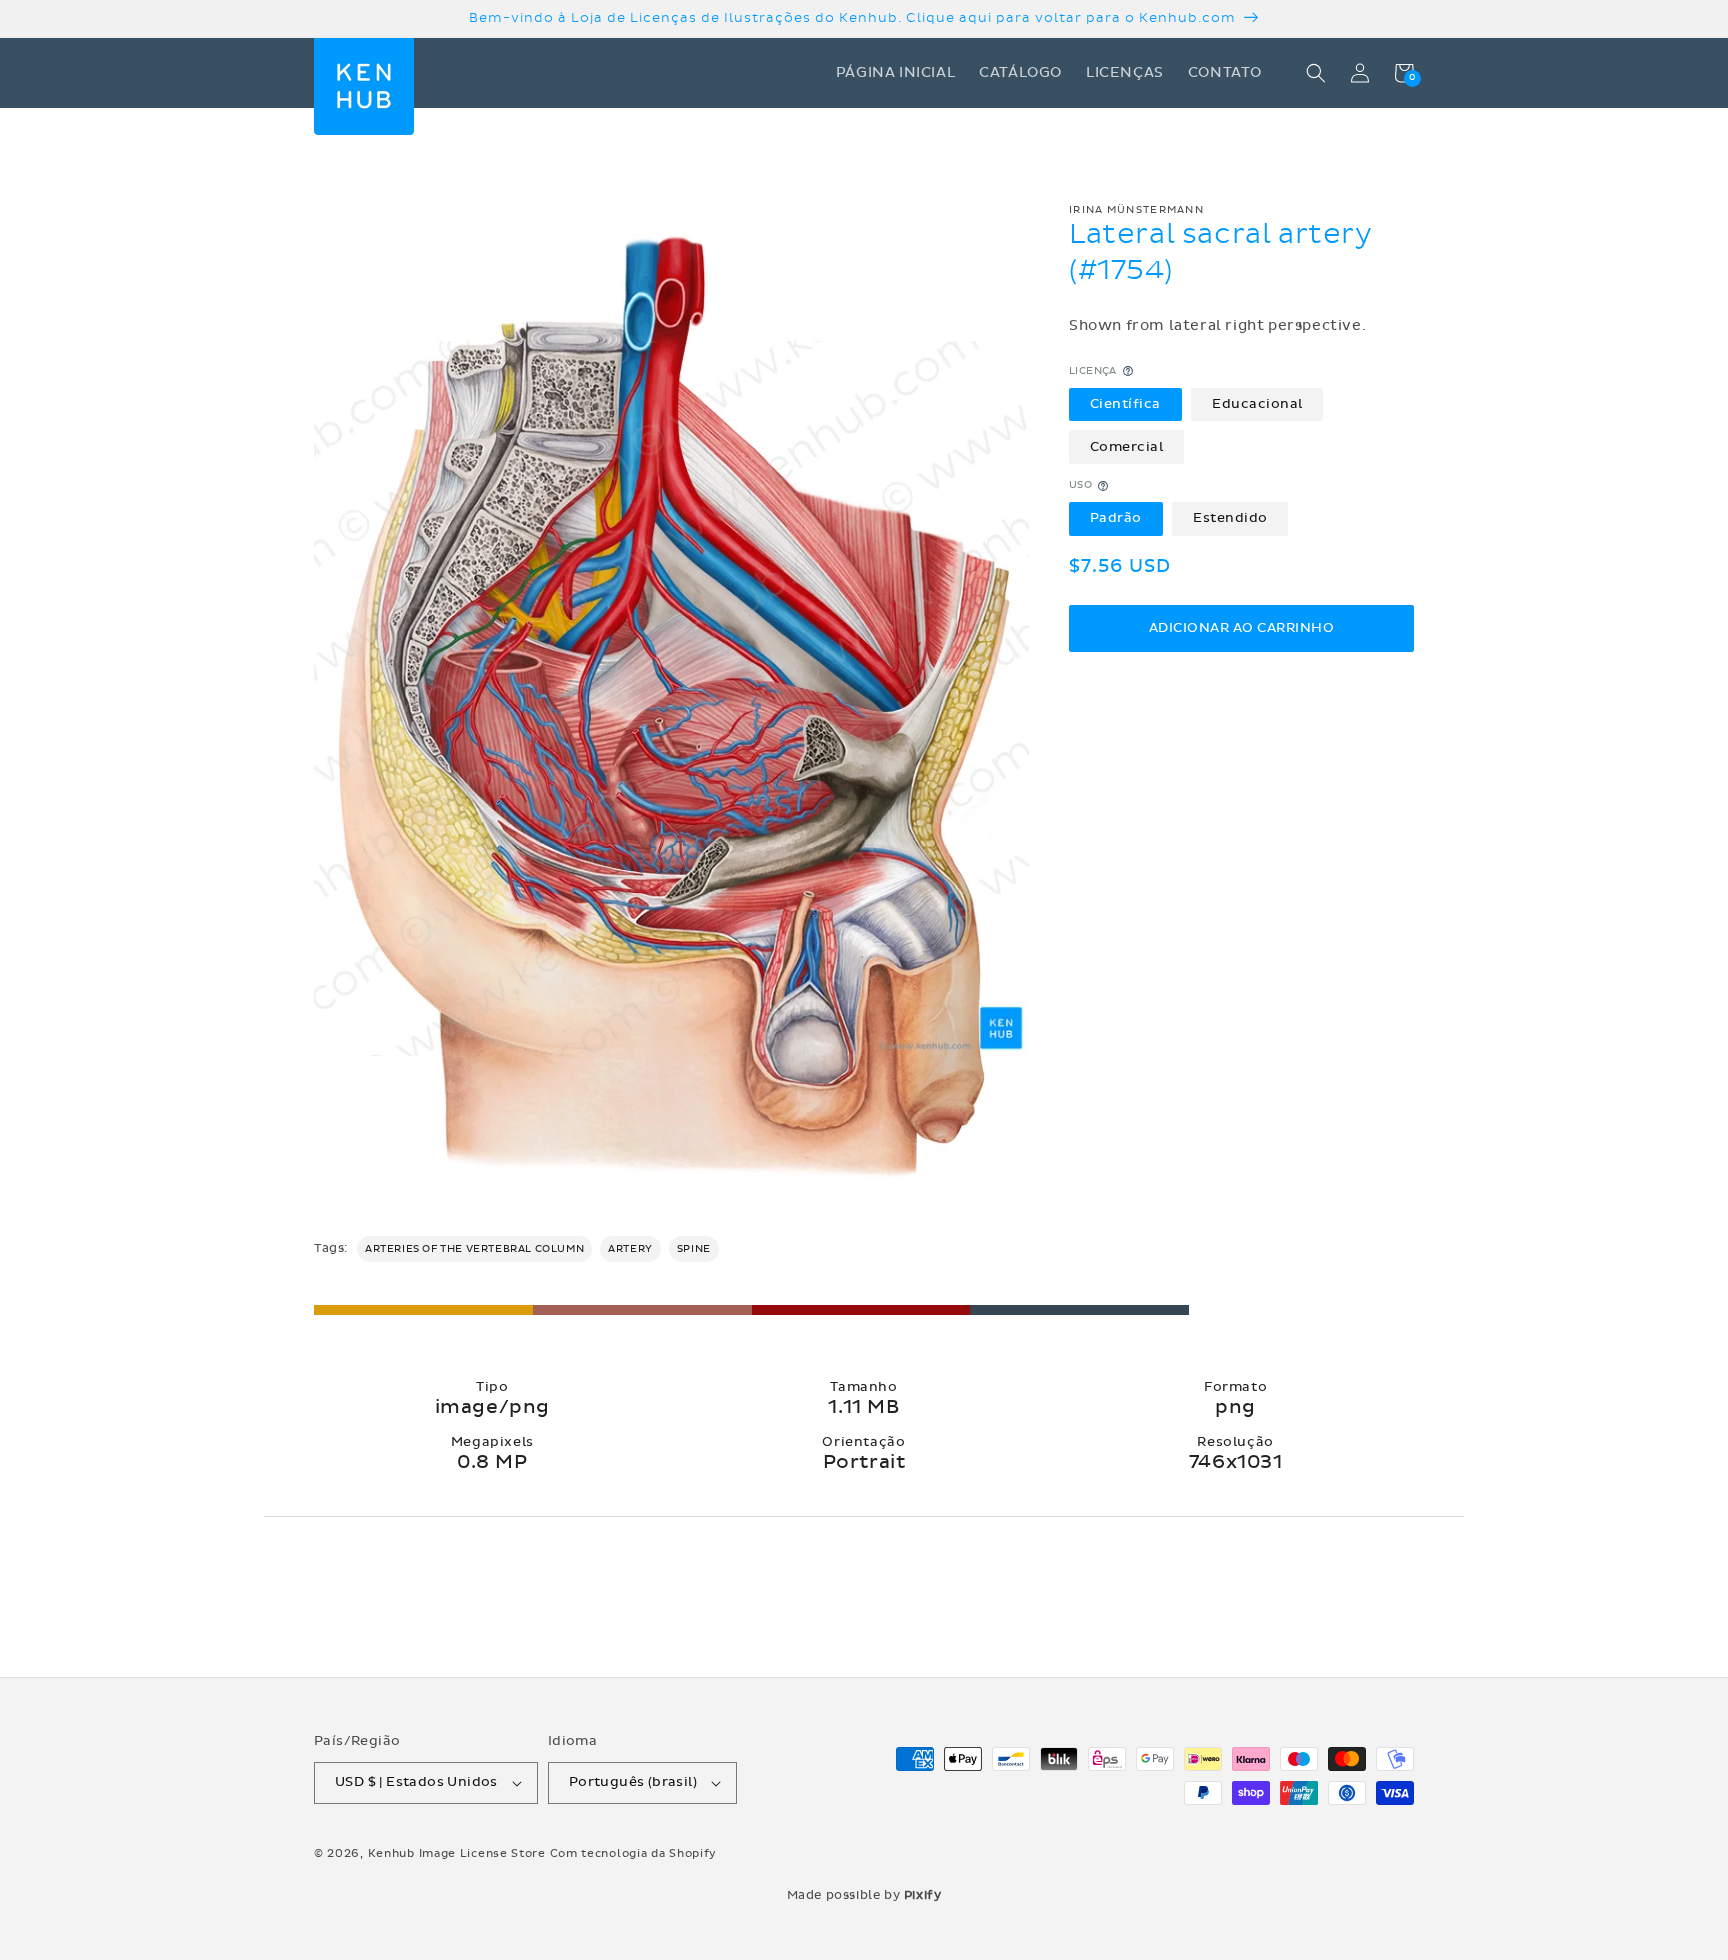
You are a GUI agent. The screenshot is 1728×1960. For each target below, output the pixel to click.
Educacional (1257, 404)
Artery (630, 1249)
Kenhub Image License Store (457, 1853)
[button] (1316, 73)
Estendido (1230, 519)
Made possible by (864, 1895)
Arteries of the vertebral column (474, 1249)
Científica (1125, 404)
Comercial (1127, 447)
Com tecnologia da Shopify (634, 1853)
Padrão (1116, 519)
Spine (694, 1249)
